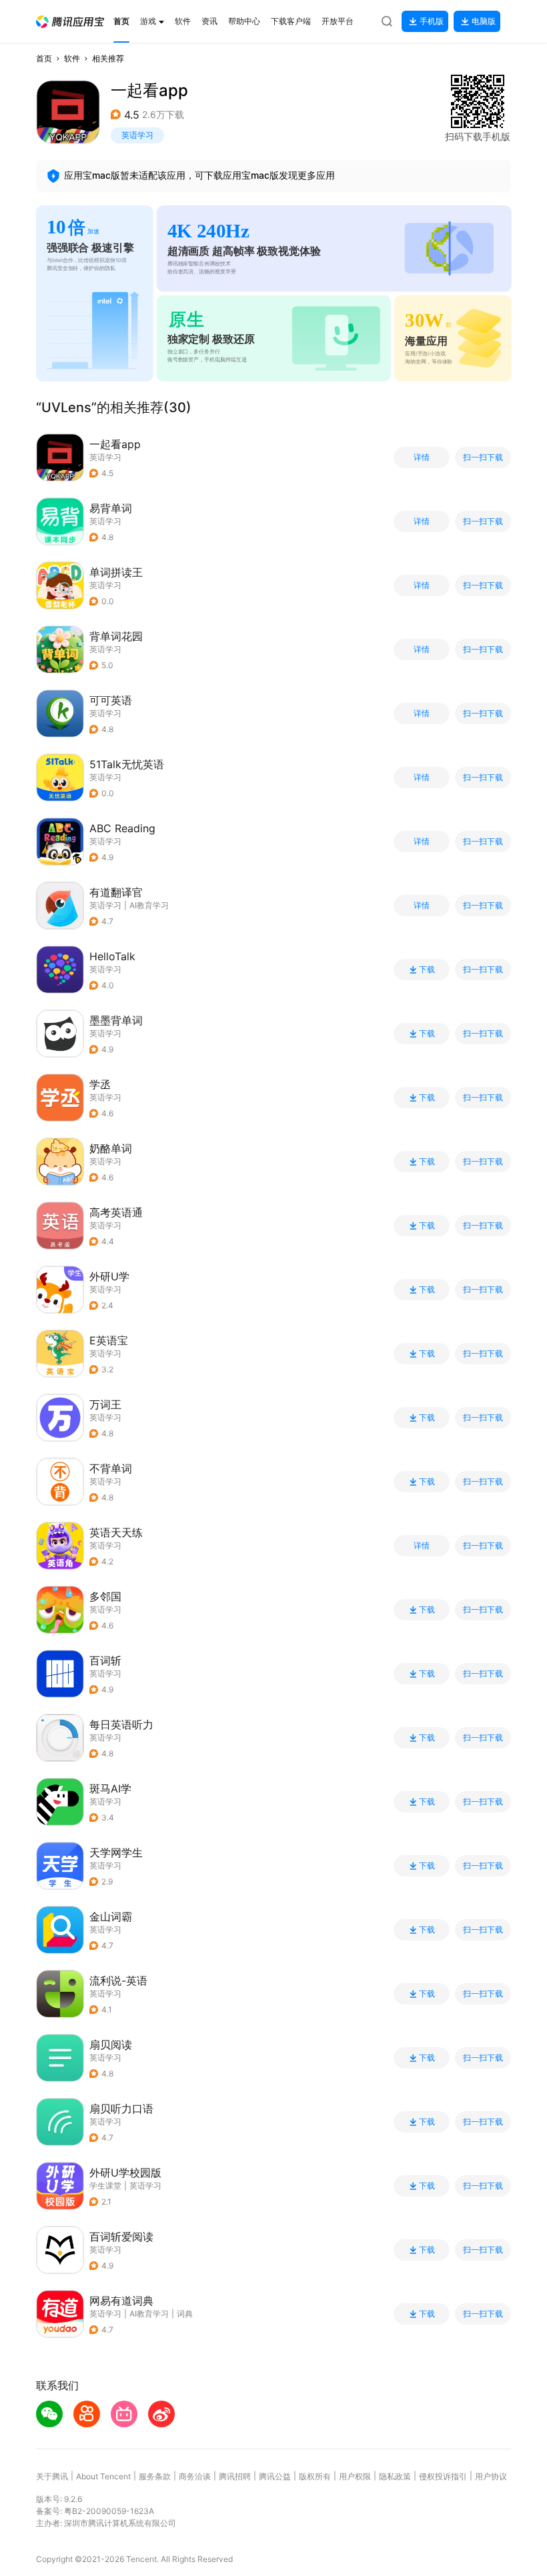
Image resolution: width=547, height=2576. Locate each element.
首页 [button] (44, 58)
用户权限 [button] (355, 2476)
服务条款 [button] (155, 2476)
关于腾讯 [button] (52, 2476)
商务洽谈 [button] (195, 2476)
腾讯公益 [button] (275, 2476)
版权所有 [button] (315, 2476)
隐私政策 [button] (395, 2476)
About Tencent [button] (103, 2476)
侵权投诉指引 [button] (443, 2476)
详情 (422, 457)
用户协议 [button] (491, 2476)
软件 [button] (72, 58)
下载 (427, 970)
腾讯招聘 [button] (235, 2476)
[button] (70, 22)
